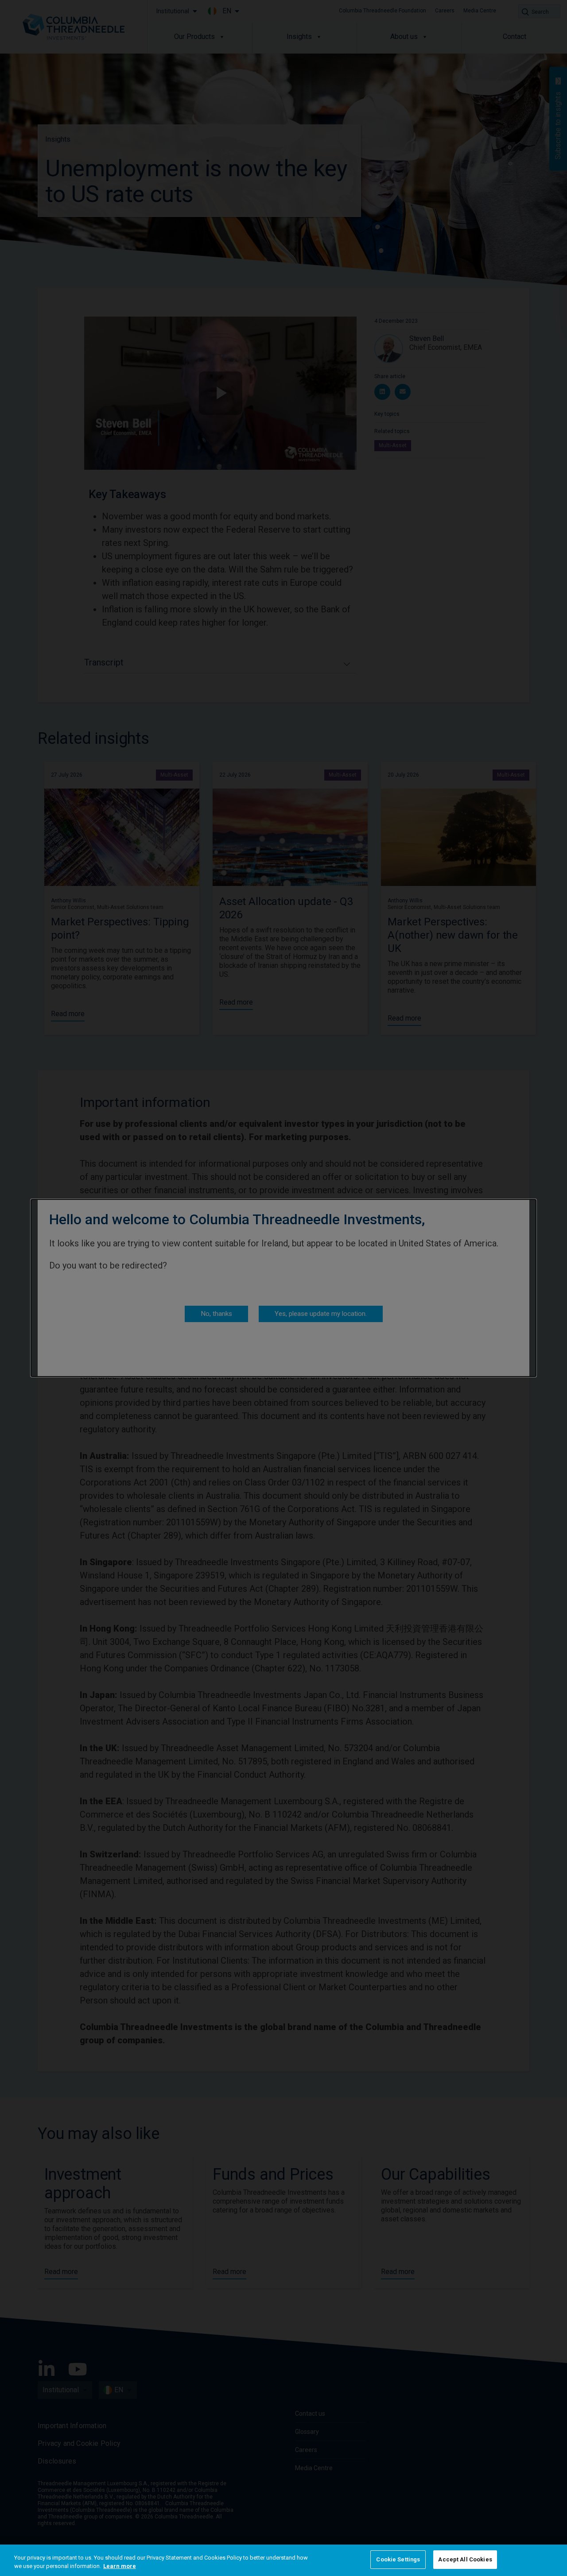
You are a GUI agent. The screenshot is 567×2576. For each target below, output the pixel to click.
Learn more (120, 2566)
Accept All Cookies (465, 2559)
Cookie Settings (398, 2559)
